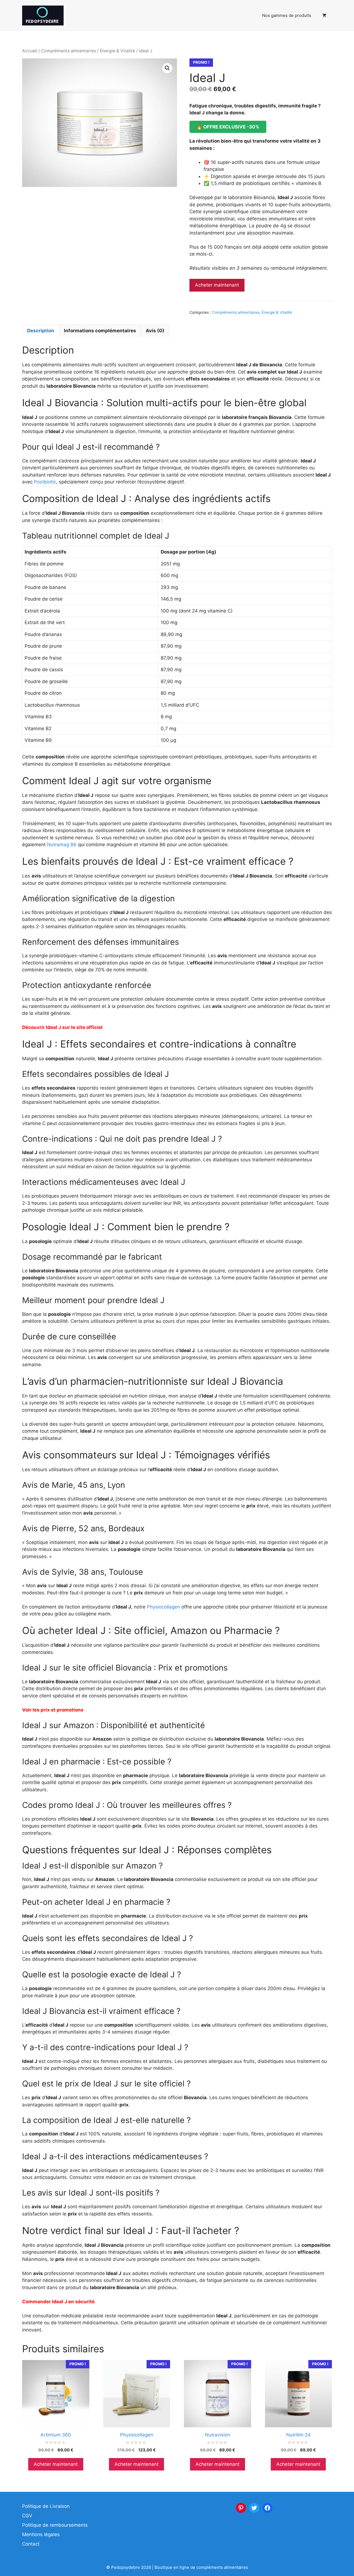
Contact (31, 2544)
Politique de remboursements (55, 2525)
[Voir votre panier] (324, 16)
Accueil (30, 51)
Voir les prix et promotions (53, 1710)
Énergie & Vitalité (117, 51)
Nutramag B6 (62, 845)
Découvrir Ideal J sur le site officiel (62, 1027)
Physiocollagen (163, 1607)
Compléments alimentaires (69, 51)
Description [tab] (41, 331)
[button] (167, 68)
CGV (27, 2516)
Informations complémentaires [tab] (100, 331)
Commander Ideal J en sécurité (58, 2302)
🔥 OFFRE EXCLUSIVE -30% (228, 127)
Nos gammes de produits (287, 15)
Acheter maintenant (217, 285)
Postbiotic (45, 482)
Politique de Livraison (46, 2506)
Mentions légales (41, 2534)
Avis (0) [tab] (155, 331)
